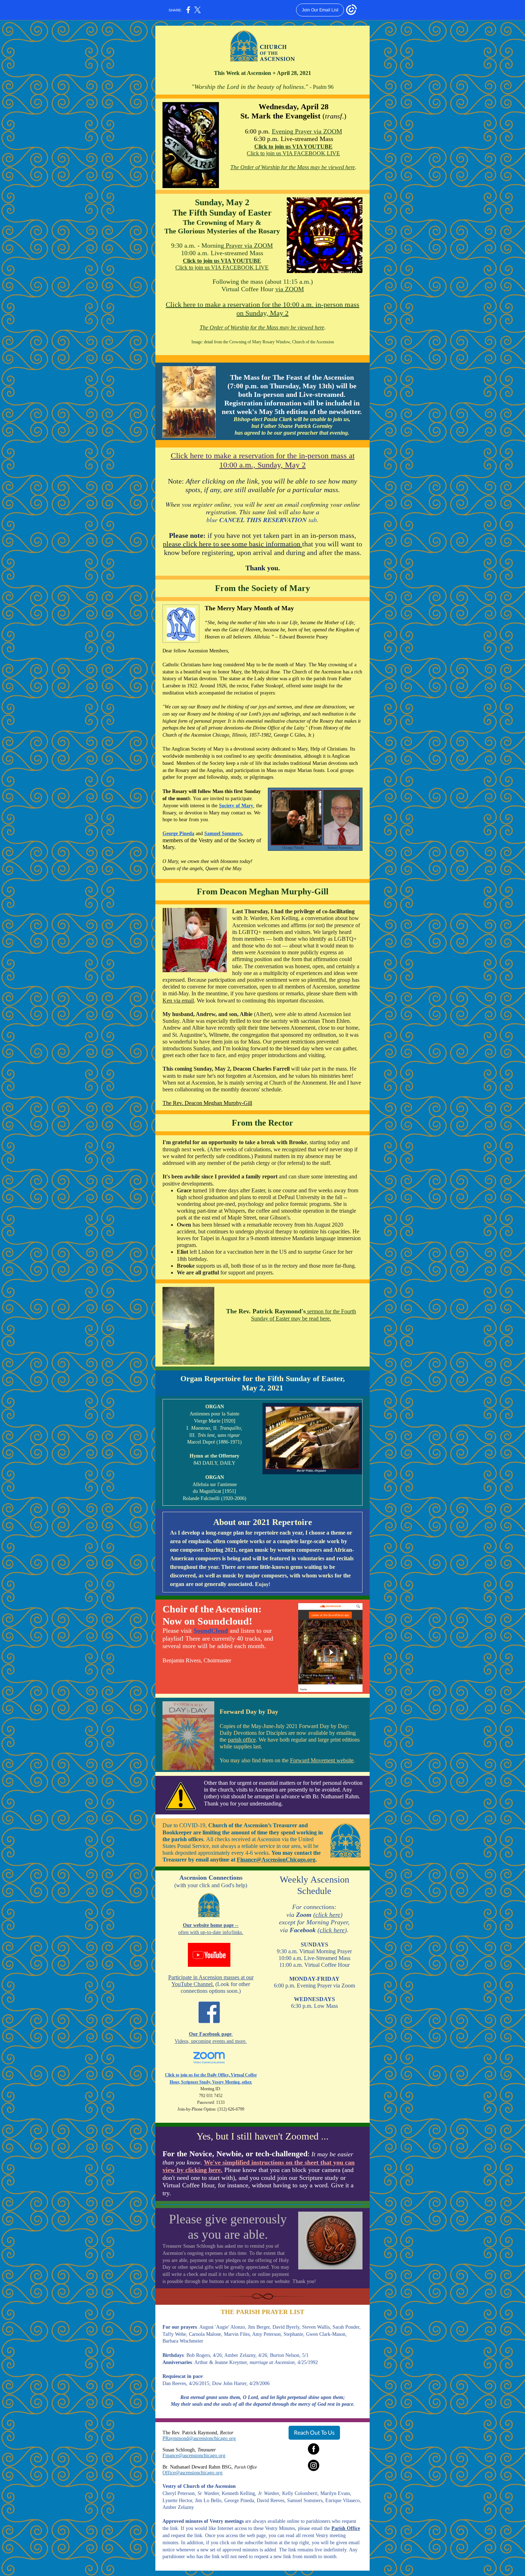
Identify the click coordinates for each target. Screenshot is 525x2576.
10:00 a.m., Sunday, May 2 (262, 465)
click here (328, 1915)
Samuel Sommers (223, 834)
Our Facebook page (210, 2034)
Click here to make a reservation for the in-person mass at (263, 456)
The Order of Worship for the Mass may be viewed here (293, 167)
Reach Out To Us (314, 2432)
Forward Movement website (322, 1760)
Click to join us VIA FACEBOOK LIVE (293, 153)
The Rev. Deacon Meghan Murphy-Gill (207, 1103)
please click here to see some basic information (232, 544)
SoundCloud (211, 1631)
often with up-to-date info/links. (211, 1932)
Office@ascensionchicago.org (192, 2473)
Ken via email (178, 1001)
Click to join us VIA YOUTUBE (293, 147)
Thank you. (263, 568)
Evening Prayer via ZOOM (307, 131)
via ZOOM (290, 289)
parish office (242, 1740)
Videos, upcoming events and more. (211, 2041)
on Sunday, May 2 (262, 313)
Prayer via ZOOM (248, 246)
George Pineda (178, 834)
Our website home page (208, 1925)
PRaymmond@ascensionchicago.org (199, 2438)
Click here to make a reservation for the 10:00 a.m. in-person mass (262, 304)
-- (236, 1925)
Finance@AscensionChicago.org (276, 1860)
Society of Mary (236, 806)
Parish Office (346, 2528)
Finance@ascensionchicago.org (194, 2456)
